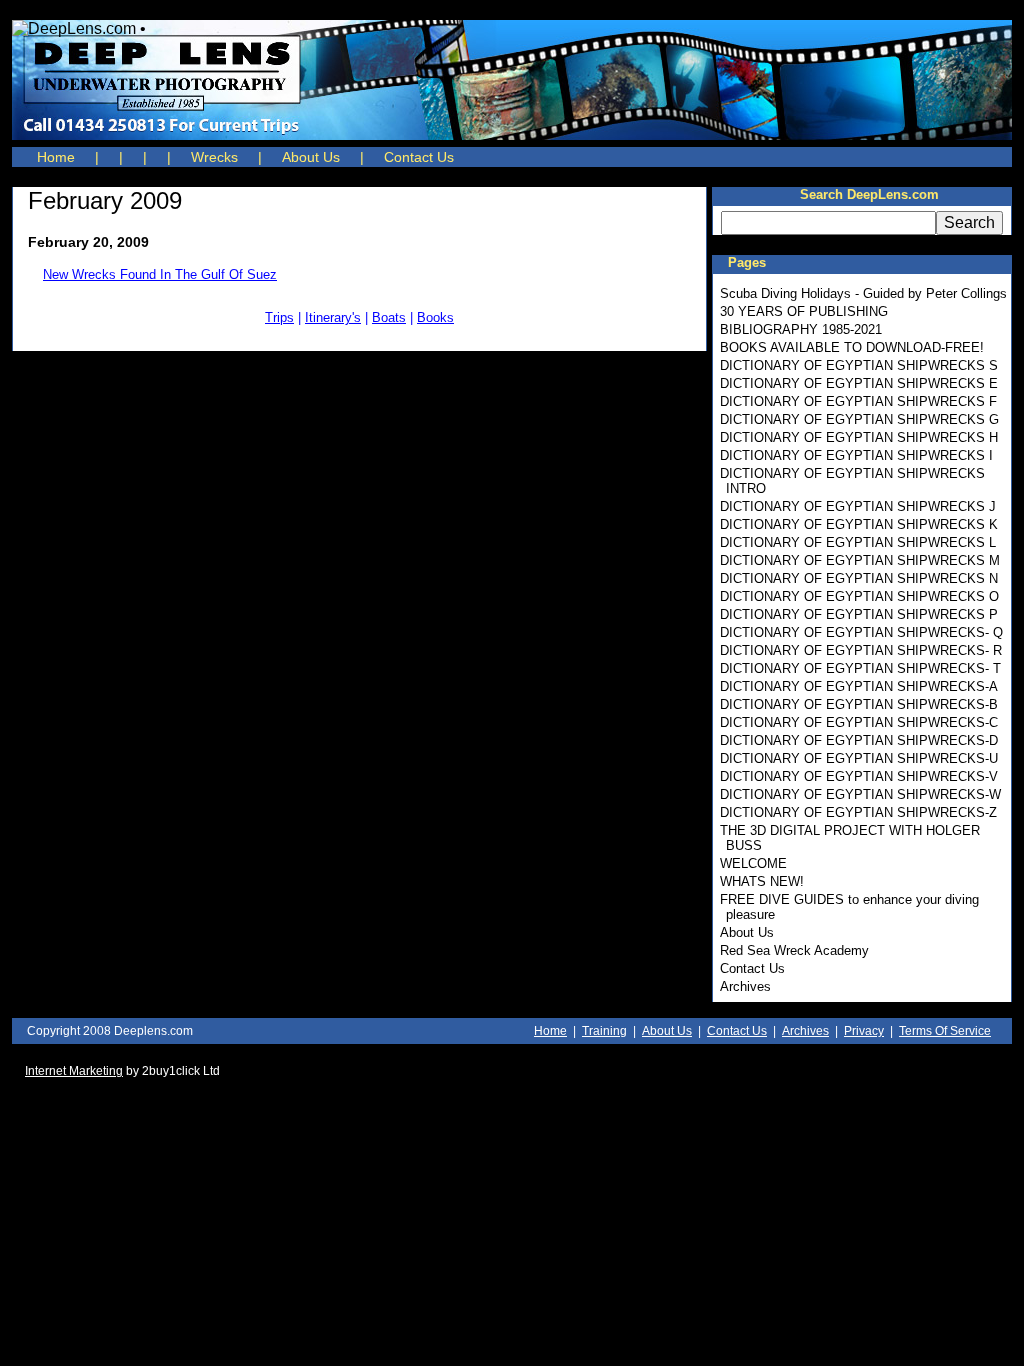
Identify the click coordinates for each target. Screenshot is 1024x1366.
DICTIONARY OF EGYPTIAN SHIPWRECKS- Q (861, 632)
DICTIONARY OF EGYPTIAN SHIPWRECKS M (860, 560)
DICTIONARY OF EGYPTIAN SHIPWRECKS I (856, 455)
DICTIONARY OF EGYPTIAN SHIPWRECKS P (859, 614)
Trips (279, 317)
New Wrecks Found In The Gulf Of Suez (160, 274)
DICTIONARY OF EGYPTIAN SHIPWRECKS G (859, 419)
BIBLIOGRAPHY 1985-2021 (801, 329)
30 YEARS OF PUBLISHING (804, 311)
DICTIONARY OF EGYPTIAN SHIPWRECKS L (858, 542)
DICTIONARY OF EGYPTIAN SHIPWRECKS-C (859, 722)
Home (56, 157)
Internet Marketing (74, 1071)
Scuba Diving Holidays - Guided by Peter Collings (863, 293)
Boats (389, 317)
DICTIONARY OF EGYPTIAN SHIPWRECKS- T (860, 668)
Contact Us (419, 157)
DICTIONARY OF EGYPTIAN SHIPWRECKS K (859, 524)
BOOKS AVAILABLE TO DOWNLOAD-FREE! (852, 347)
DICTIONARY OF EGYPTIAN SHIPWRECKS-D (859, 740)
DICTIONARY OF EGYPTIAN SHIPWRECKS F (858, 401)
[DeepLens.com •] (512, 80)
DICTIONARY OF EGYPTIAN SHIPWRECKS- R (861, 650)
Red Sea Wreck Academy (794, 950)
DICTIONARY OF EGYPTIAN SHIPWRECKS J (858, 506)
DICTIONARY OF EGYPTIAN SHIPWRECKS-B (859, 704)
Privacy (864, 1031)
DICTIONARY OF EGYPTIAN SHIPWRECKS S (859, 365)
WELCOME (753, 863)
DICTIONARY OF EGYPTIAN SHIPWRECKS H (859, 437)
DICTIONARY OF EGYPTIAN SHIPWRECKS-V (859, 776)
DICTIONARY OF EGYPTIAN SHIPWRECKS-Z (858, 812)
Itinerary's (333, 317)
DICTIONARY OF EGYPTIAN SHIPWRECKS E (859, 383)
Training (604, 1031)
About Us (311, 157)
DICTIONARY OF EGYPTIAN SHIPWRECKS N (859, 578)
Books (435, 317)
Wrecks (214, 157)
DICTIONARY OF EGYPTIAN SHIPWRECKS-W (860, 794)
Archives (745, 986)
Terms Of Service (945, 1031)
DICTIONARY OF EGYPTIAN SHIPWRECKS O (859, 596)
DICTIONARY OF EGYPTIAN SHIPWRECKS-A (859, 686)
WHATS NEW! (762, 881)
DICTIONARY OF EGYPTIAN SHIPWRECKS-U (859, 758)
